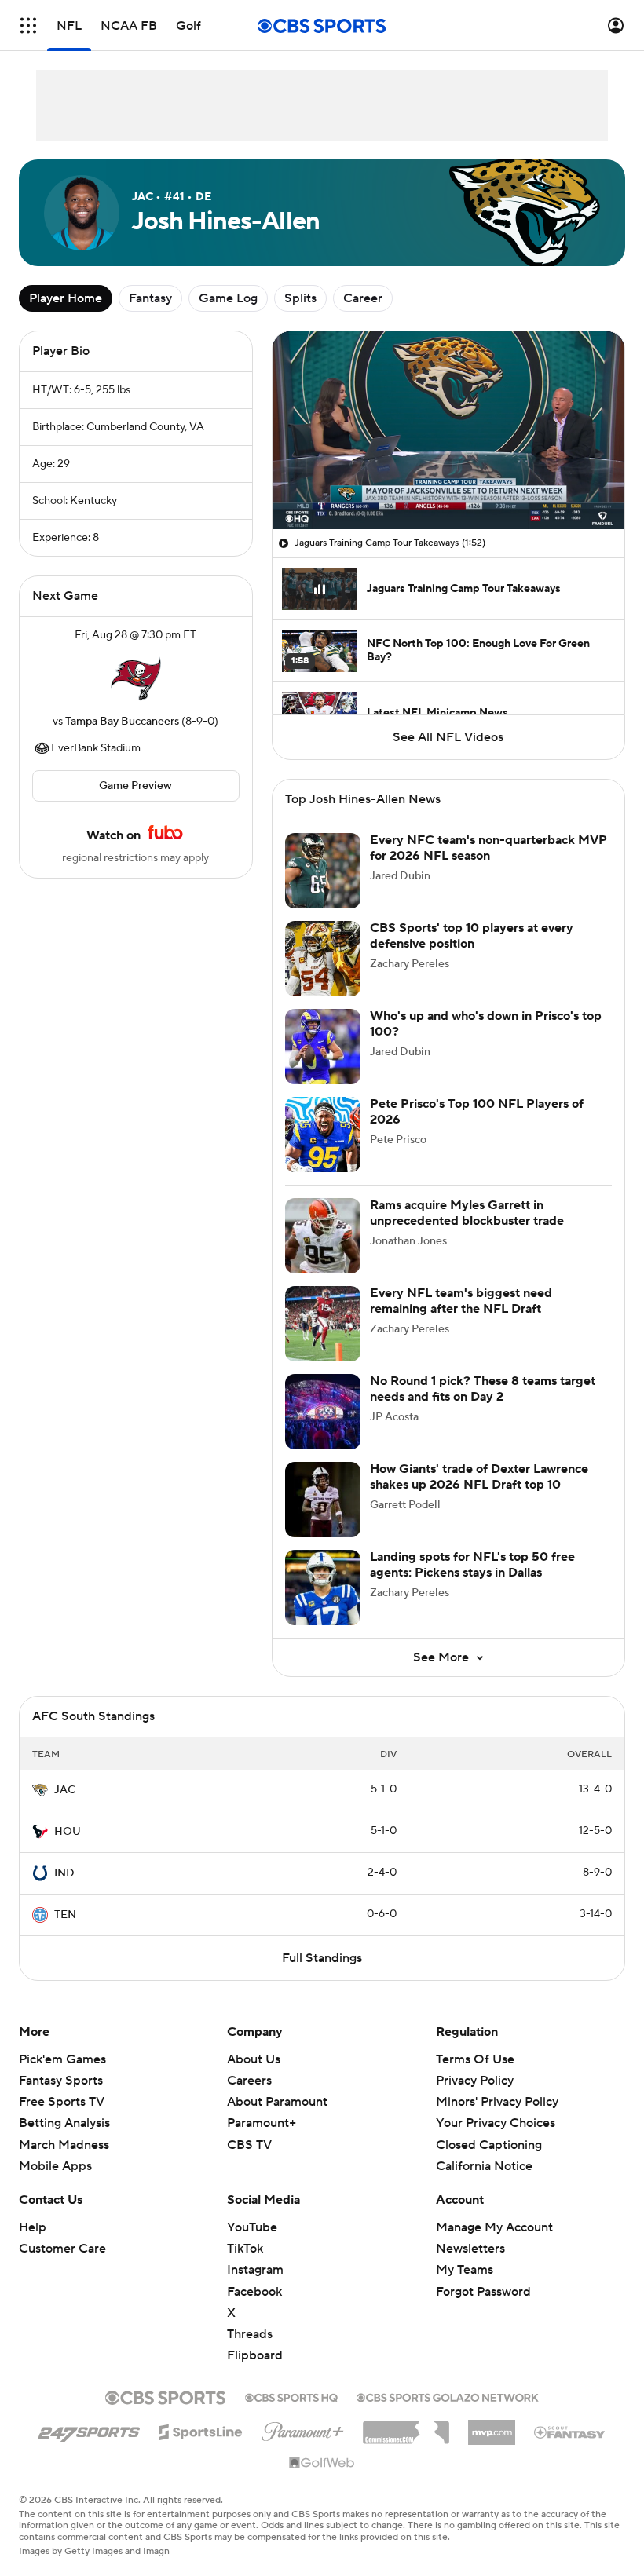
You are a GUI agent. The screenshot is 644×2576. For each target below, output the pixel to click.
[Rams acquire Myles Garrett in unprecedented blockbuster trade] (323, 1236)
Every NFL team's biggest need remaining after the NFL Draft (461, 1301)
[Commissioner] (406, 2427)
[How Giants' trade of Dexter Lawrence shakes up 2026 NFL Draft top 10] (323, 1500)
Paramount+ (262, 2123)
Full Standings (322, 1958)
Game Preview (135, 786)
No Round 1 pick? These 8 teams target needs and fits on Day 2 (483, 1388)
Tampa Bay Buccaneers (122, 722)
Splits (300, 298)
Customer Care (62, 2249)
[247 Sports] (89, 2429)
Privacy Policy (475, 2081)
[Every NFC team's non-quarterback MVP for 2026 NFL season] (323, 871)
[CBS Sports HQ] (291, 2396)
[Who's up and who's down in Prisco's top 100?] (323, 1047)
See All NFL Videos (448, 737)
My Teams (465, 2270)
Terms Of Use (475, 2059)
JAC (65, 1790)
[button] (28, 26)
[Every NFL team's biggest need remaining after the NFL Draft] (323, 1324)
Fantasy (150, 298)
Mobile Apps (55, 2166)
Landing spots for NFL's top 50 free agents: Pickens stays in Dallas (472, 1564)
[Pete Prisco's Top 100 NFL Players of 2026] (323, 1135)
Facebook (254, 2292)
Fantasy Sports (61, 2081)
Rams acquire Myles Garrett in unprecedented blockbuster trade (467, 1213)
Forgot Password (483, 2292)
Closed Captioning (489, 2145)
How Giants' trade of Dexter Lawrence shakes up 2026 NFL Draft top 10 (479, 1476)
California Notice (484, 2166)
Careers (249, 2081)
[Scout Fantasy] (570, 2432)
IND (64, 1873)
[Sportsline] (201, 2430)
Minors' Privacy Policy (497, 2102)
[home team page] (136, 678)
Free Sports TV (62, 2102)
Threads (250, 2334)
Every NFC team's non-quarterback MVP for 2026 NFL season (488, 848)
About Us (254, 2059)
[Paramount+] (303, 2428)
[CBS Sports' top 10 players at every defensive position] (323, 959)
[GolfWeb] (322, 2464)
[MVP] (492, 2426)
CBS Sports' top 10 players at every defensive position (472, 935)
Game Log (228, 298)
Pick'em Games (62, 2059)
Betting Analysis (64, 2123)
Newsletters (470, 2249)
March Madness (64, 2145)
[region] (448, 430)
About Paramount (277, 2102)
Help (33, 2227)
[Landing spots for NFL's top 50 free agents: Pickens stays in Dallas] (323, 1588)
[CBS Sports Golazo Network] (448, 2396)
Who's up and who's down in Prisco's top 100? (486, 1023)
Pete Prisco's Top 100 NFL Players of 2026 (477, 1111)
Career (363, 298)
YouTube (252, 2227)
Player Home (66, 298)
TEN (65, 1915)
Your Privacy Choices (496, 2123)
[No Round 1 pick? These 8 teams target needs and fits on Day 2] (323, 1412)
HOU (68, 1832)
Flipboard (255, 2355)
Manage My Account (494, 2227)
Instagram (255, 2270)
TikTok (245, 2249)
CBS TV (249, 2145)
